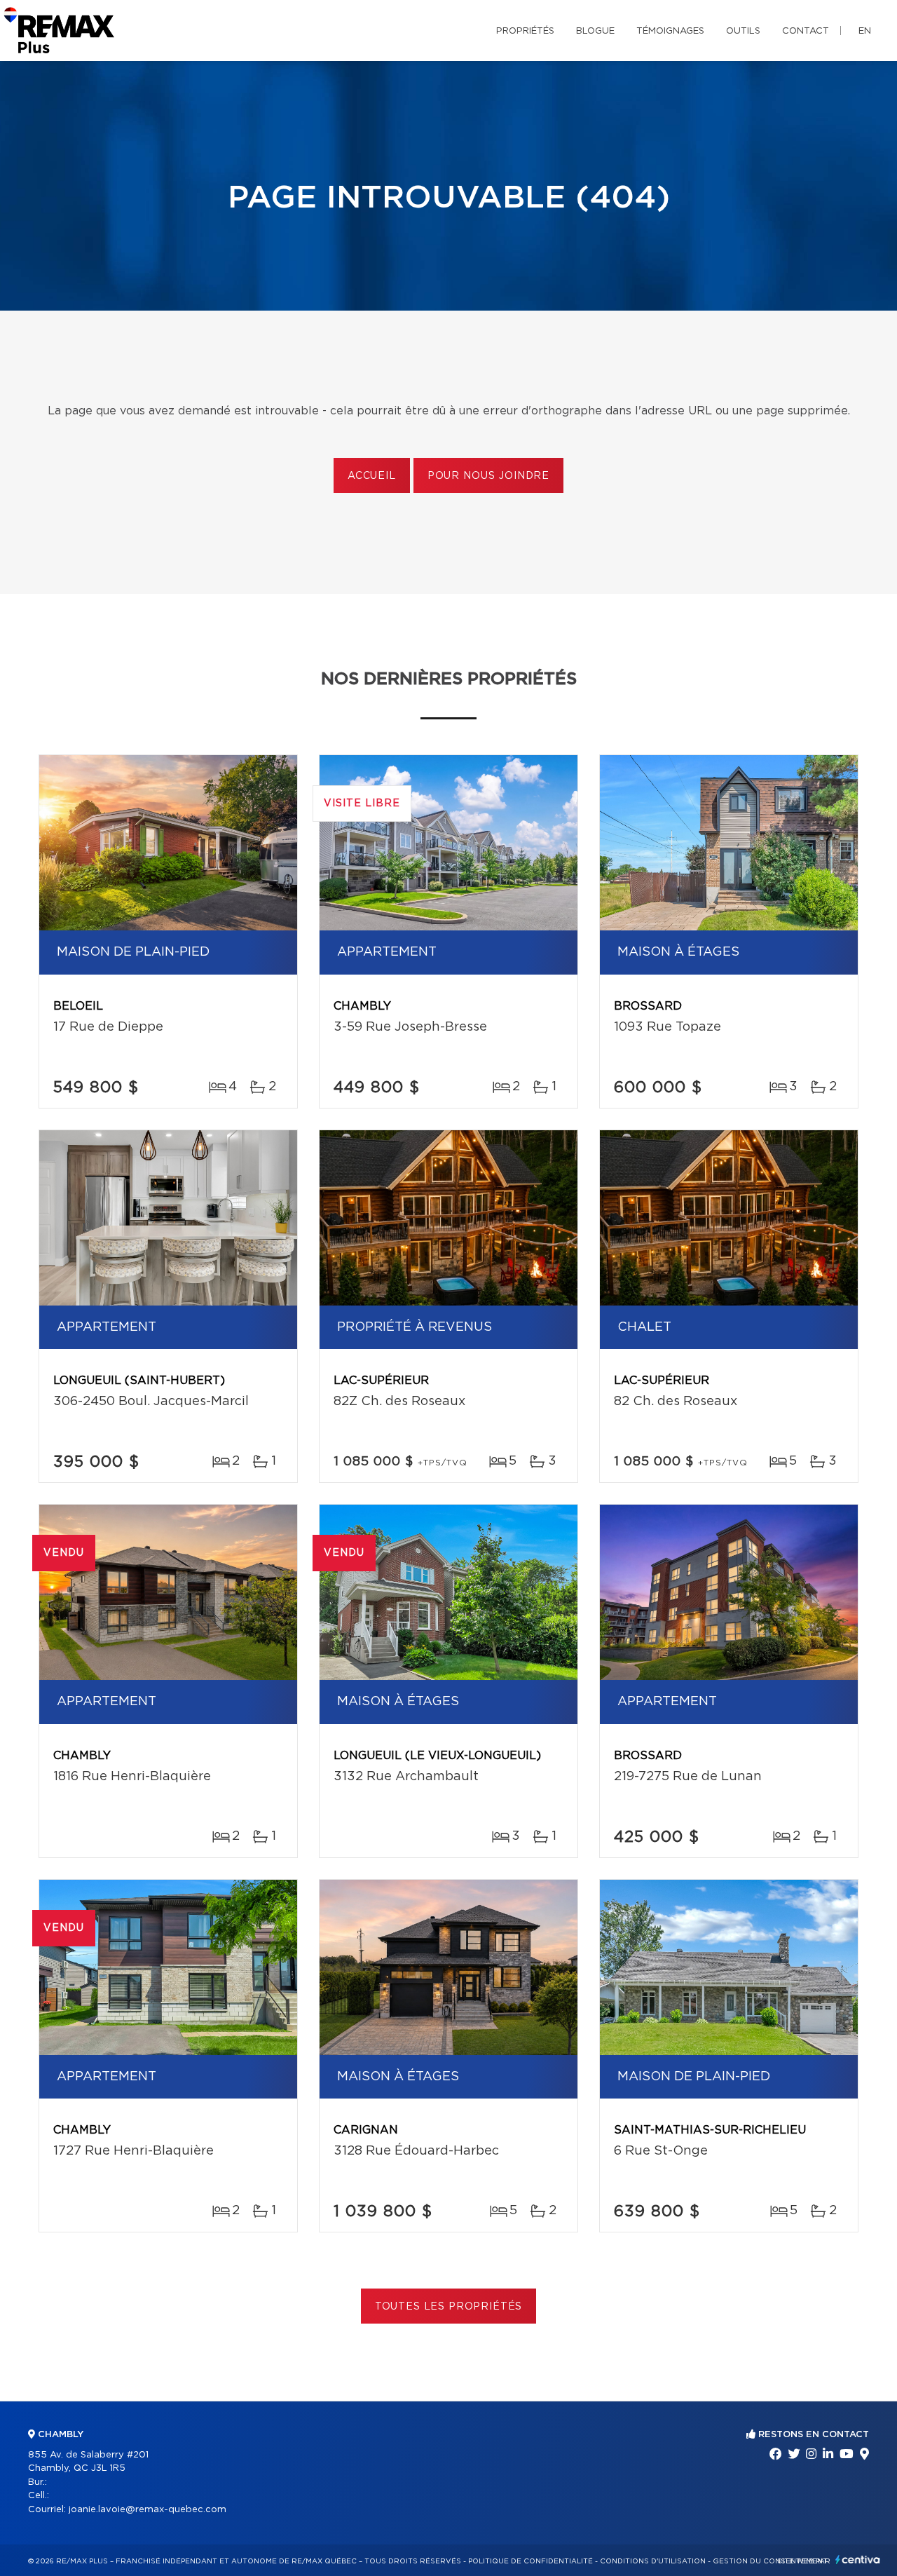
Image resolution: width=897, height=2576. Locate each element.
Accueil (372, 476)
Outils (743, 31)
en (865, 31)
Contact (806, 31)
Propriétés (525, 31)
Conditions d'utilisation (653, 2561)
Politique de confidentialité (530, 2561)
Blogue (595, 31)
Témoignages (670, 31)
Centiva (858, 2560)
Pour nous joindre (488, 476)
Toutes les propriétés (449, 2307)
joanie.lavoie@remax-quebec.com (148, 2510)
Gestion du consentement (770, 2561)
